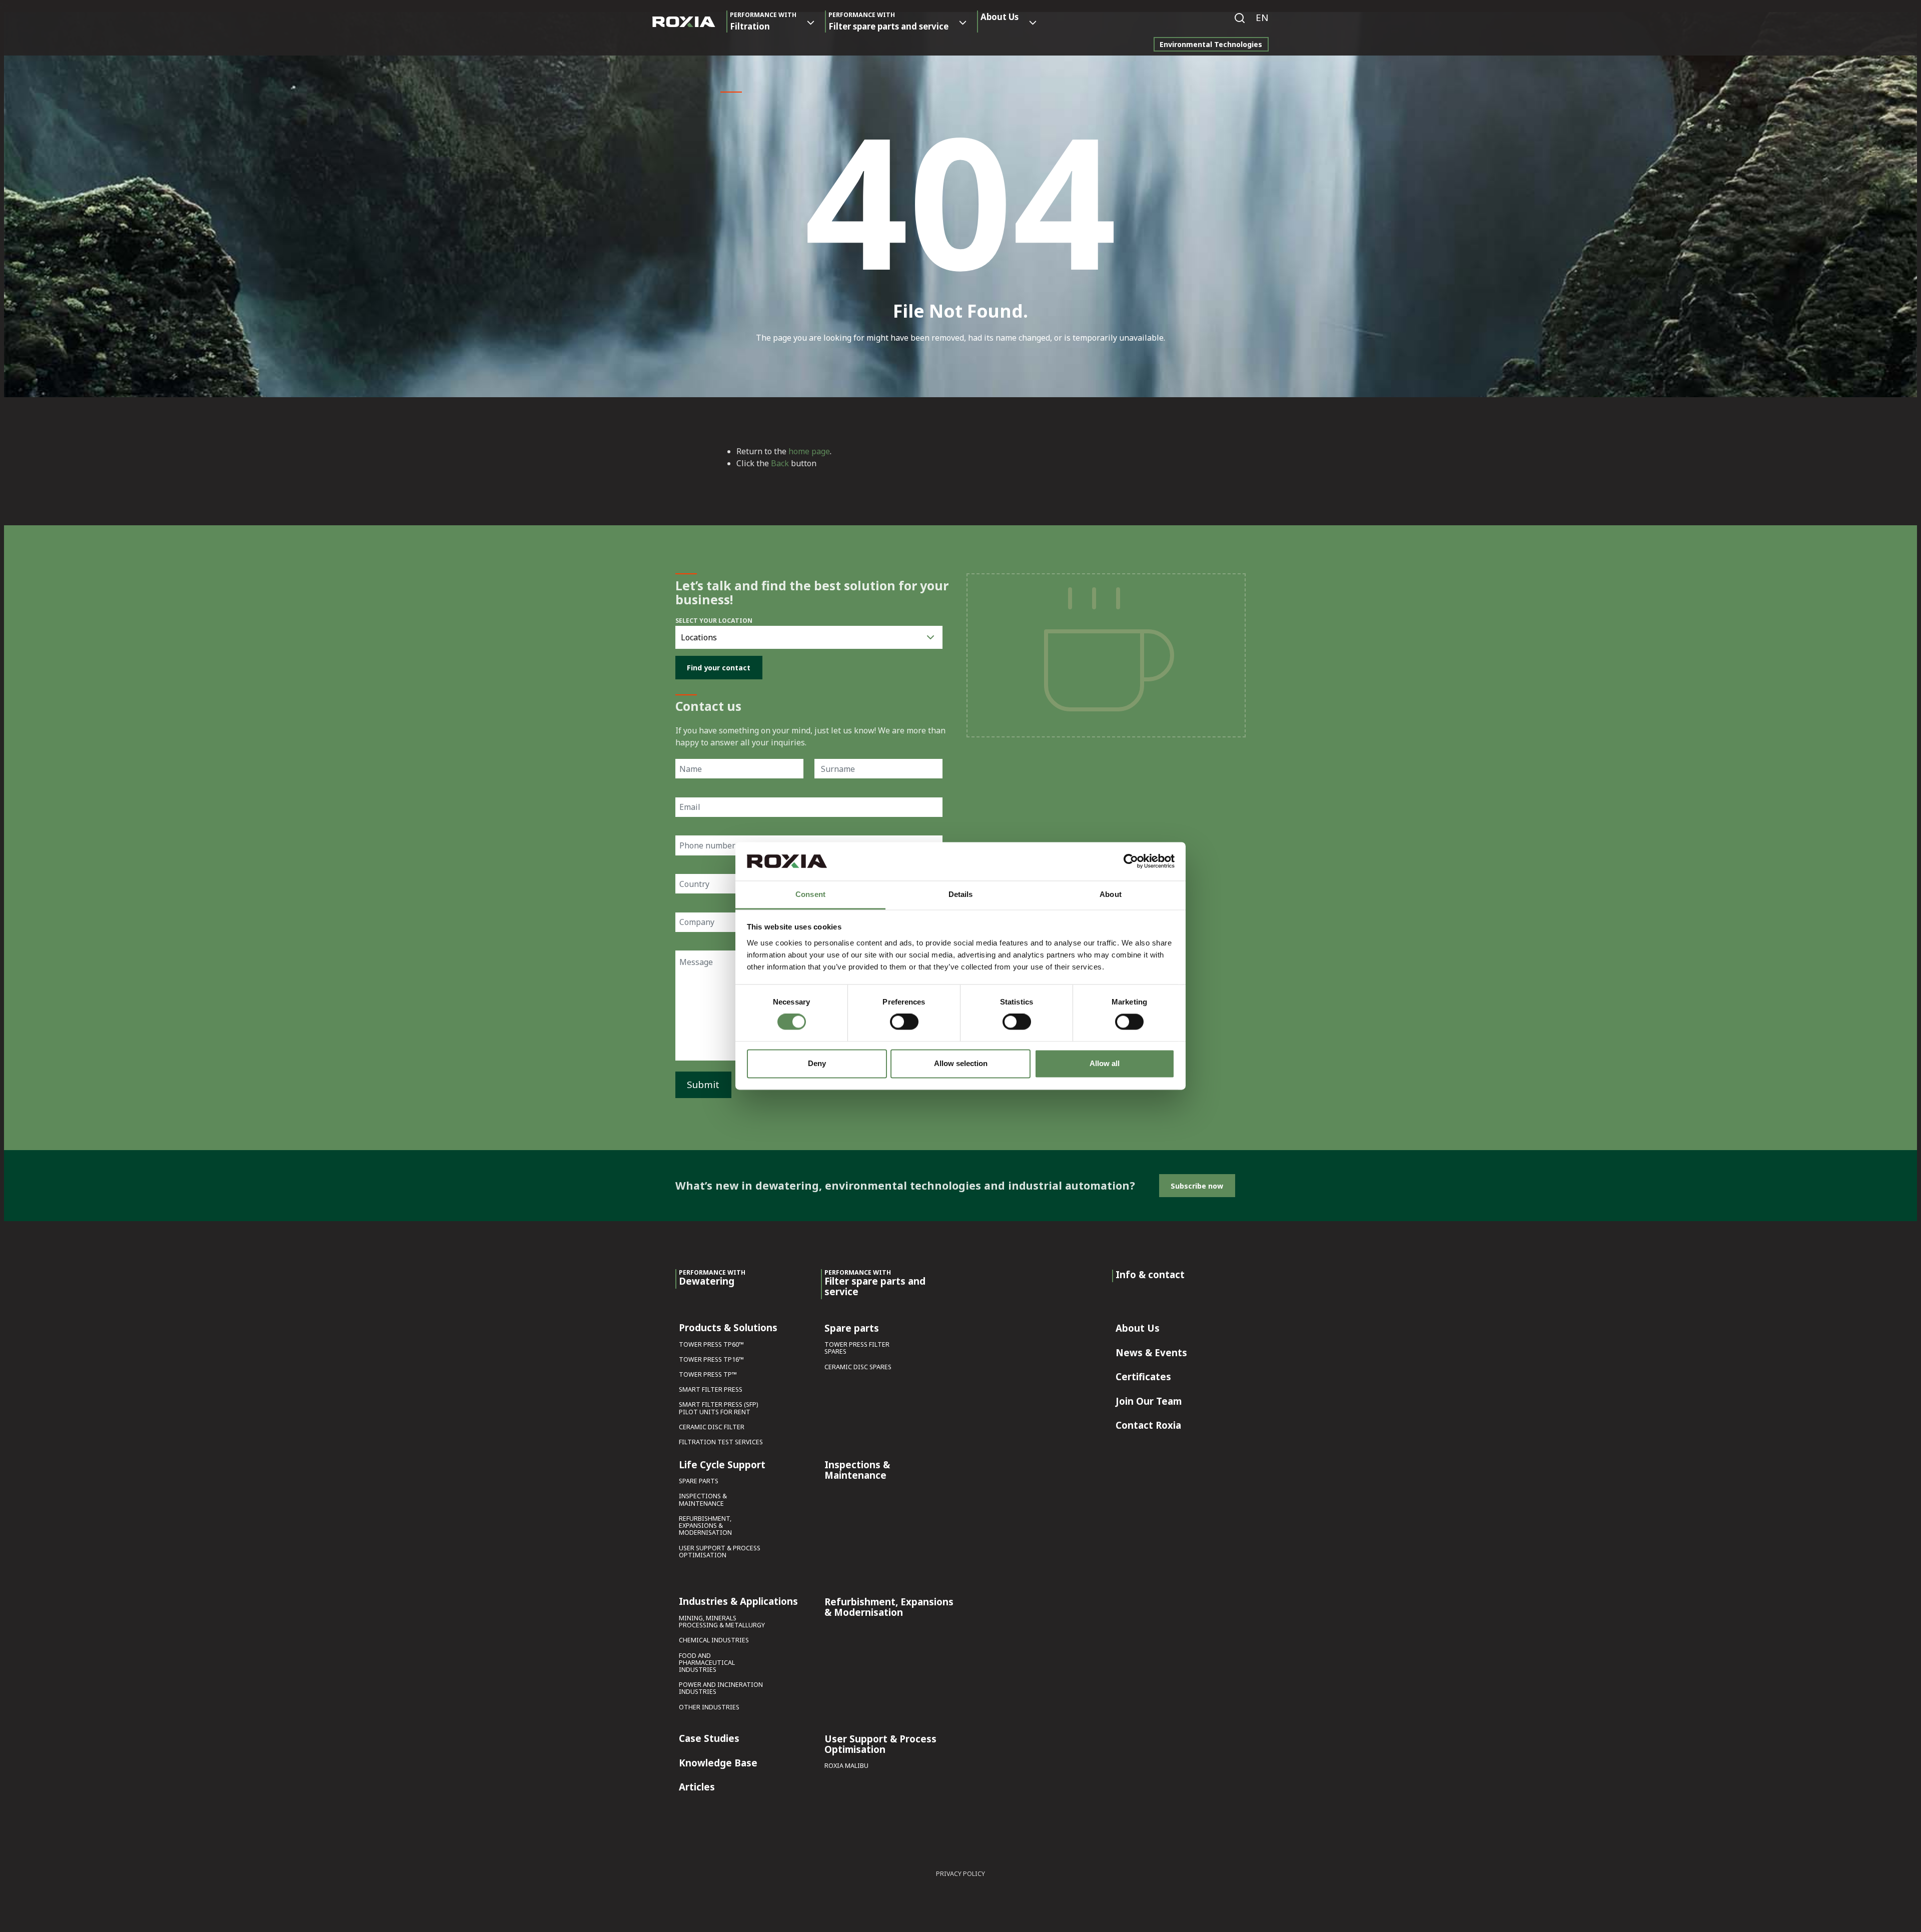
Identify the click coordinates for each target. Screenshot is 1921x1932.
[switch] (904, 1022)
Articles (697, 1787)
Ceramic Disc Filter (712, 1427)
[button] (1262, 18)
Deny (817, 1063)
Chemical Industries (714, 1641)
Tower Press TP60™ (711, 1345)
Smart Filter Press (711, 1390)
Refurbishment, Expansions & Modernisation (705, 1526)
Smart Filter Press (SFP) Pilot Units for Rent (718, 1408)
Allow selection (961, 1063)
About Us (1000, 17)
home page (809, 451)
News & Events (1151, 1353)
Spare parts (699, 1482)
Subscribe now (1197, 1186)
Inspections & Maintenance (703, 1500)
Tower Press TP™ (708, 1375)
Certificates (1143, 1377)
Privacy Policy (960, 1874)
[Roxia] (684, 22)
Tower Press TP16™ (711, 1360)
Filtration (763, 21)
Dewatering (712, 1278)
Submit (703, 1084)
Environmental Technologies (1211, 44)
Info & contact (1150, 1275)
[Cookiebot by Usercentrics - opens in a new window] (1131, 861)
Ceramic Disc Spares (858, 1367)
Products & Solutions (728, 1328)
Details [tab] (961, 894)
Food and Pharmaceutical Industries (707, 1663)
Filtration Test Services (721, 1442)
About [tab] (1111, 894)
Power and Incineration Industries (721, 1689)
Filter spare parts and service (888, 21)
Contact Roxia (1148, 1426)
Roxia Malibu (846, 1766)
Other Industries (709, 1708)
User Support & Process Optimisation (720, 1552)
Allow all (1105, 1063)
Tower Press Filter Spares (857, 1348)
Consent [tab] (810, 894)
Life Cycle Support (722, 1465)
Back (780, 463)
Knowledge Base (718, 1763)
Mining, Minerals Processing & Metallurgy (722, 1622)
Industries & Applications (738, 1602)
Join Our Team (1149, 1402)
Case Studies (709, 1739)
